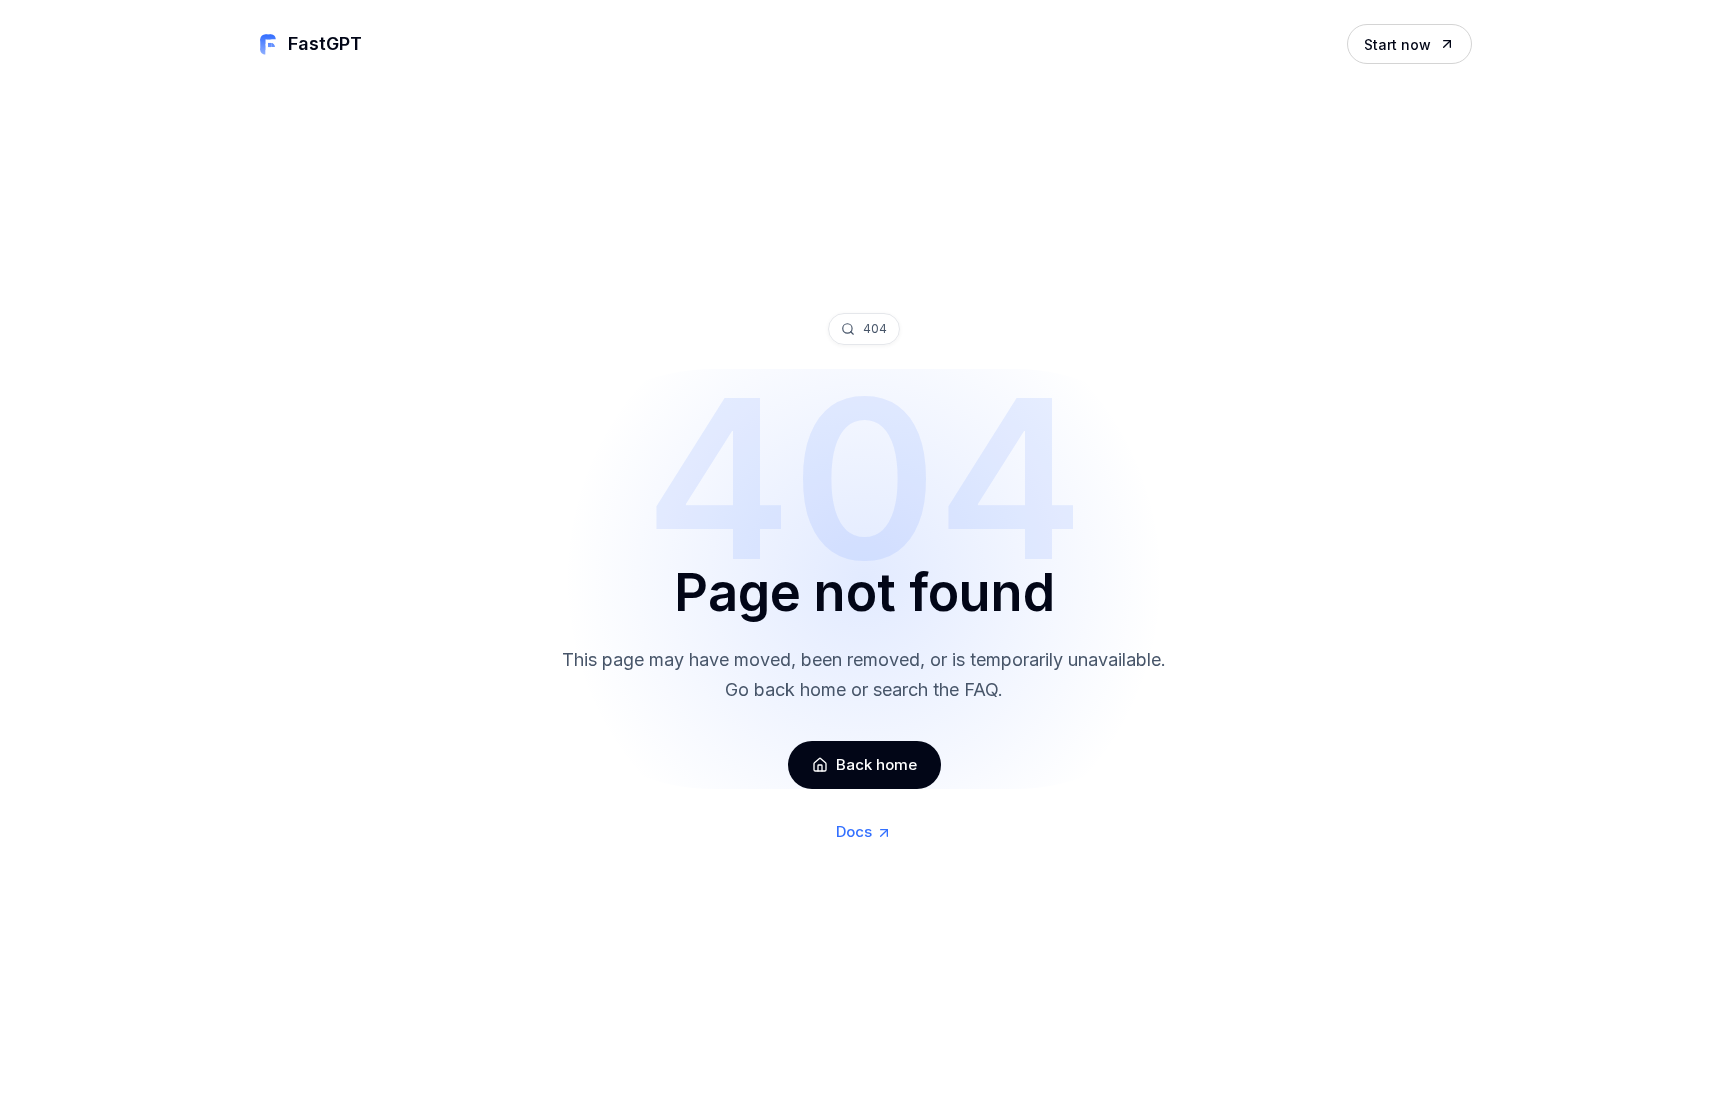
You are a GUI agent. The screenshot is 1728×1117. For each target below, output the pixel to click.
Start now (1397, 44)
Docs (854, 831)
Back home (876, 764)
